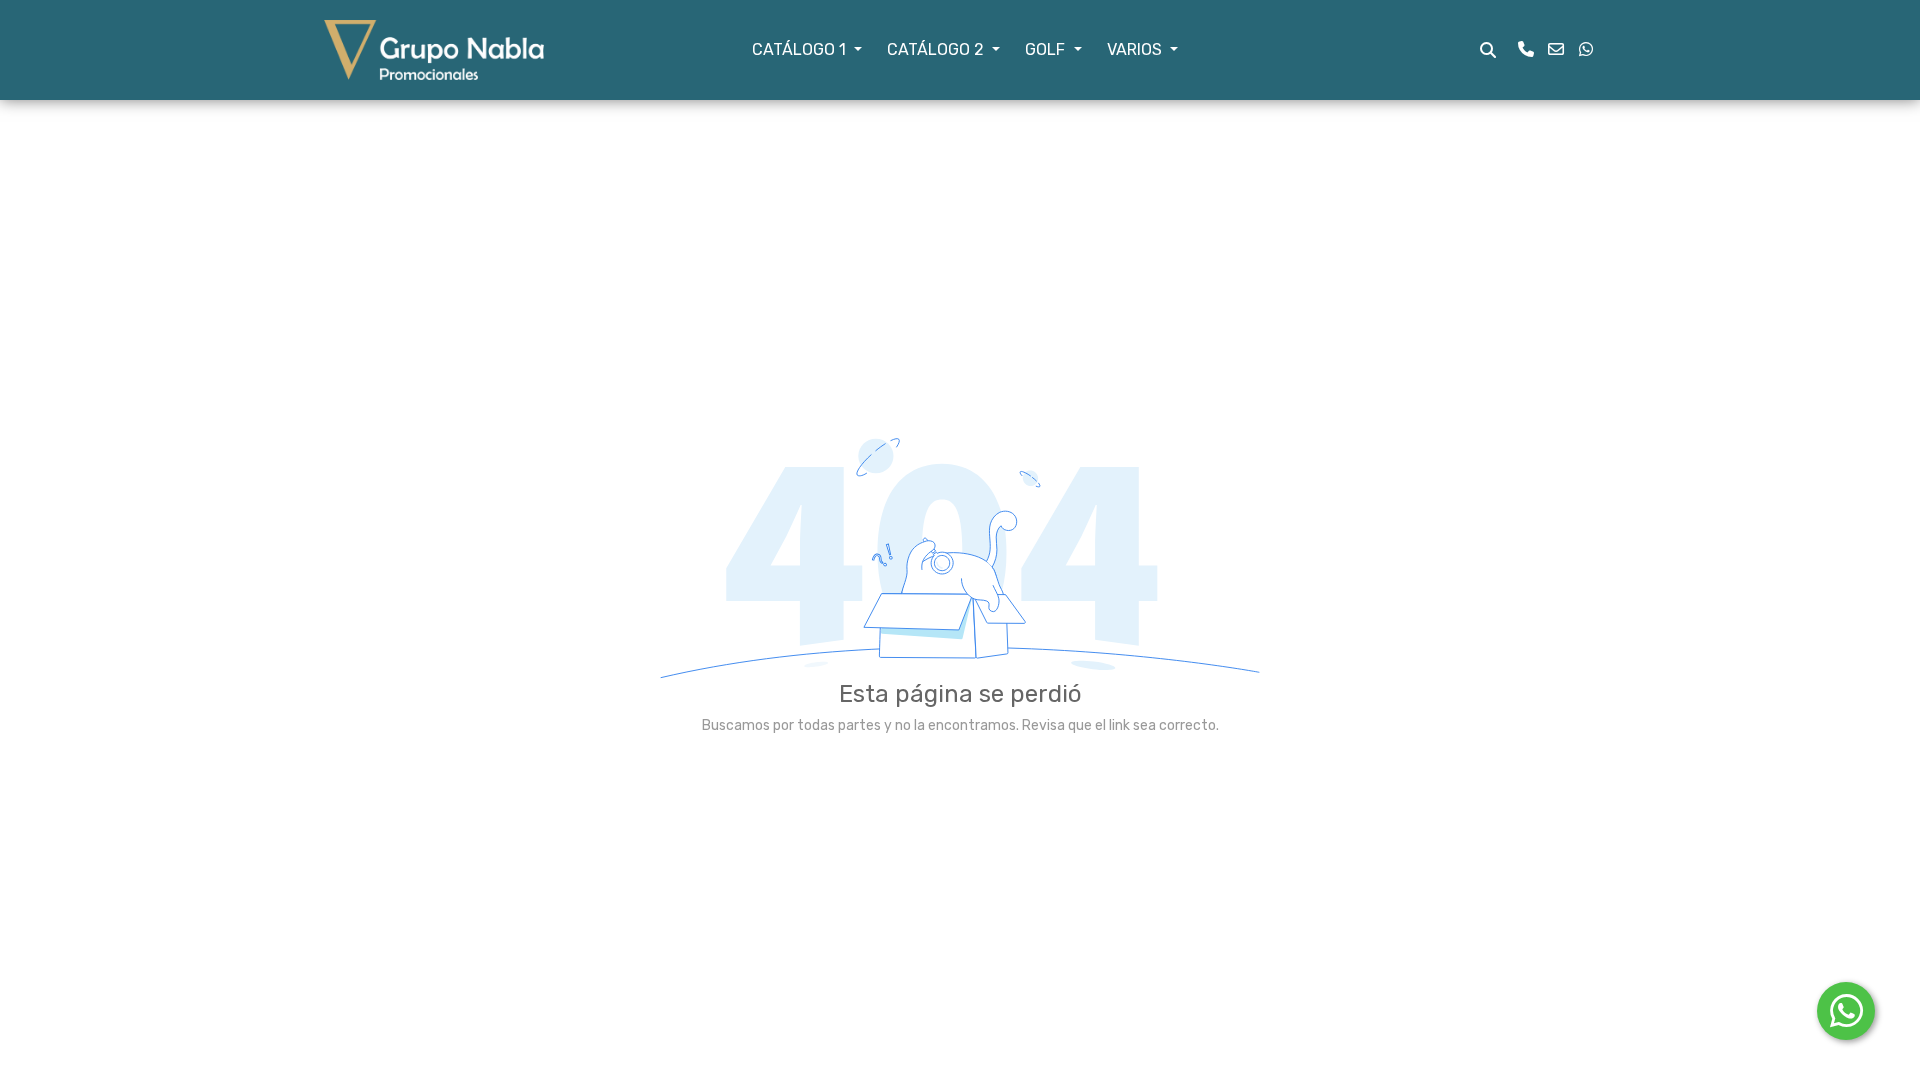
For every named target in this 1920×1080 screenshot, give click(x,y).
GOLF (1047, 49)
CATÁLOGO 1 (801, 49)
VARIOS (1136, 49)
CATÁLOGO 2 (937, 49)
